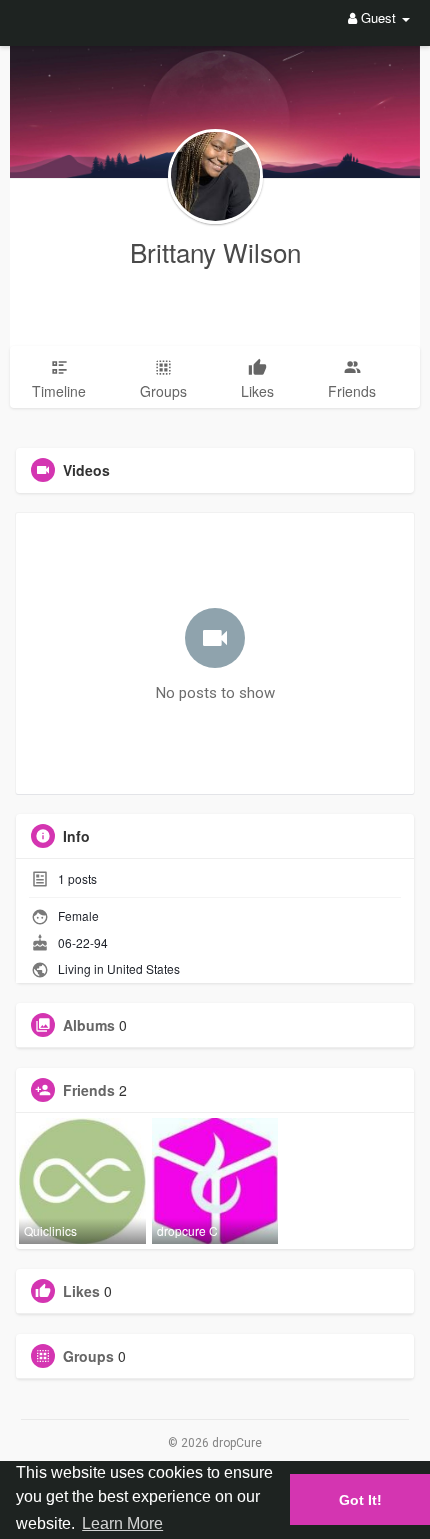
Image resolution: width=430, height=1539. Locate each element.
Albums (89, 1025)
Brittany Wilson (215, 251)
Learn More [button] (122, 1523)
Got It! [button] (360, 1500)
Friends (89, 1090)
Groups (88, 1356)
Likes (81, 1291)
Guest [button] (378, 17)
